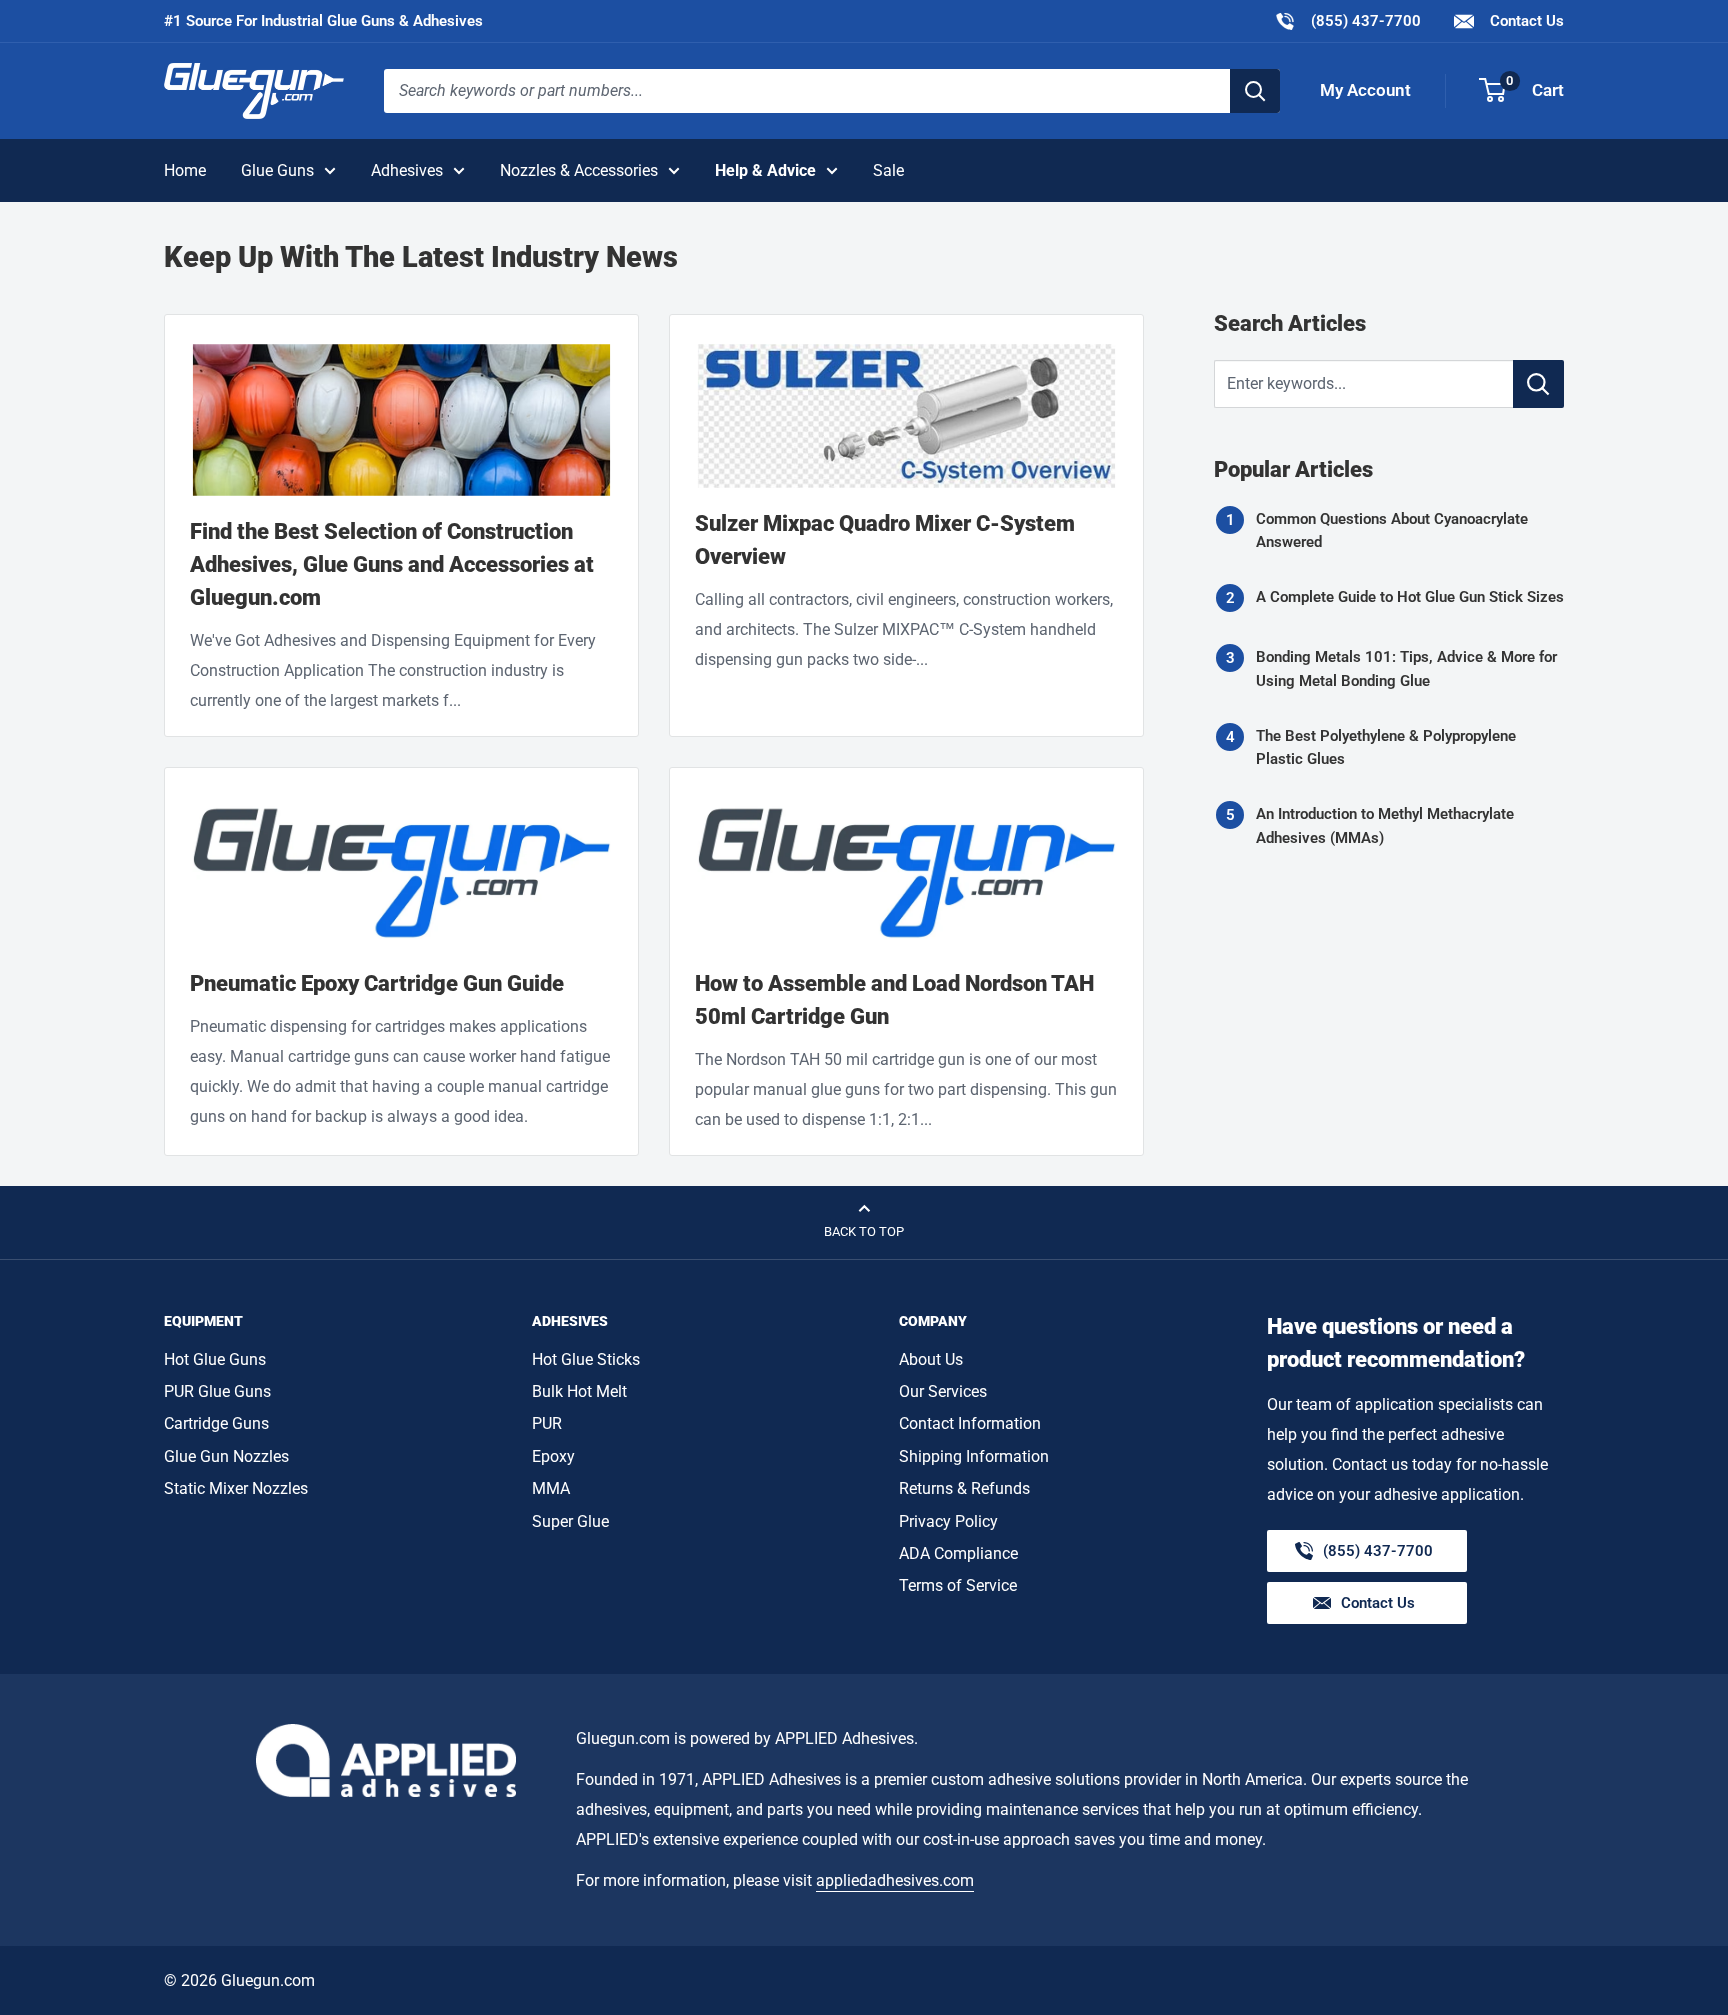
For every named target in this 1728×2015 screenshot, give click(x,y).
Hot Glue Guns (215, 1359)
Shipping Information (974, 1456)
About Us (931, 1359)
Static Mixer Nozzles (236, 1488)
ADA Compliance (958, 1553)
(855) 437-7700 (1347, 20)
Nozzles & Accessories (579, 170)
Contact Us (1525, 21)
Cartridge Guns (216, 1423)
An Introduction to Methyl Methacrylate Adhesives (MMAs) (1385, 825)
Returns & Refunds (964, 1488)
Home (185, 170)
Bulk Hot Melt (579, 1391)
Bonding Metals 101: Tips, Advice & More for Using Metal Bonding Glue (1406, 668)
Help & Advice (765, 170)
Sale (888, 170)
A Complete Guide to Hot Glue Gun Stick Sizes (1410, 597)
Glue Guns (277, 170)
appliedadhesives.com (895, 1880)
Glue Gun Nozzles (226, 1456)
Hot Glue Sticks (586, 1359)
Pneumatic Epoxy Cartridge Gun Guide (377, 983)
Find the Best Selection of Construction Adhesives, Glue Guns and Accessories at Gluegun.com (392, 564)
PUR (547, 1423)
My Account (1365, 90)
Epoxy (553, 1456)
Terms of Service (958, 1585)
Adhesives (407, 170)
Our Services (943, 1391)
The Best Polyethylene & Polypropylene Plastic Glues (1386, 747)
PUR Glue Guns (217, 1391)
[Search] (1255, 91)
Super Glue (570, 1521)
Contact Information (970, 1423)
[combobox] (807, 91)
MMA (551, 1488)
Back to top (864, 1231)
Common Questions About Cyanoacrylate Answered (1392, 530)
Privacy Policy (948, 1521)
